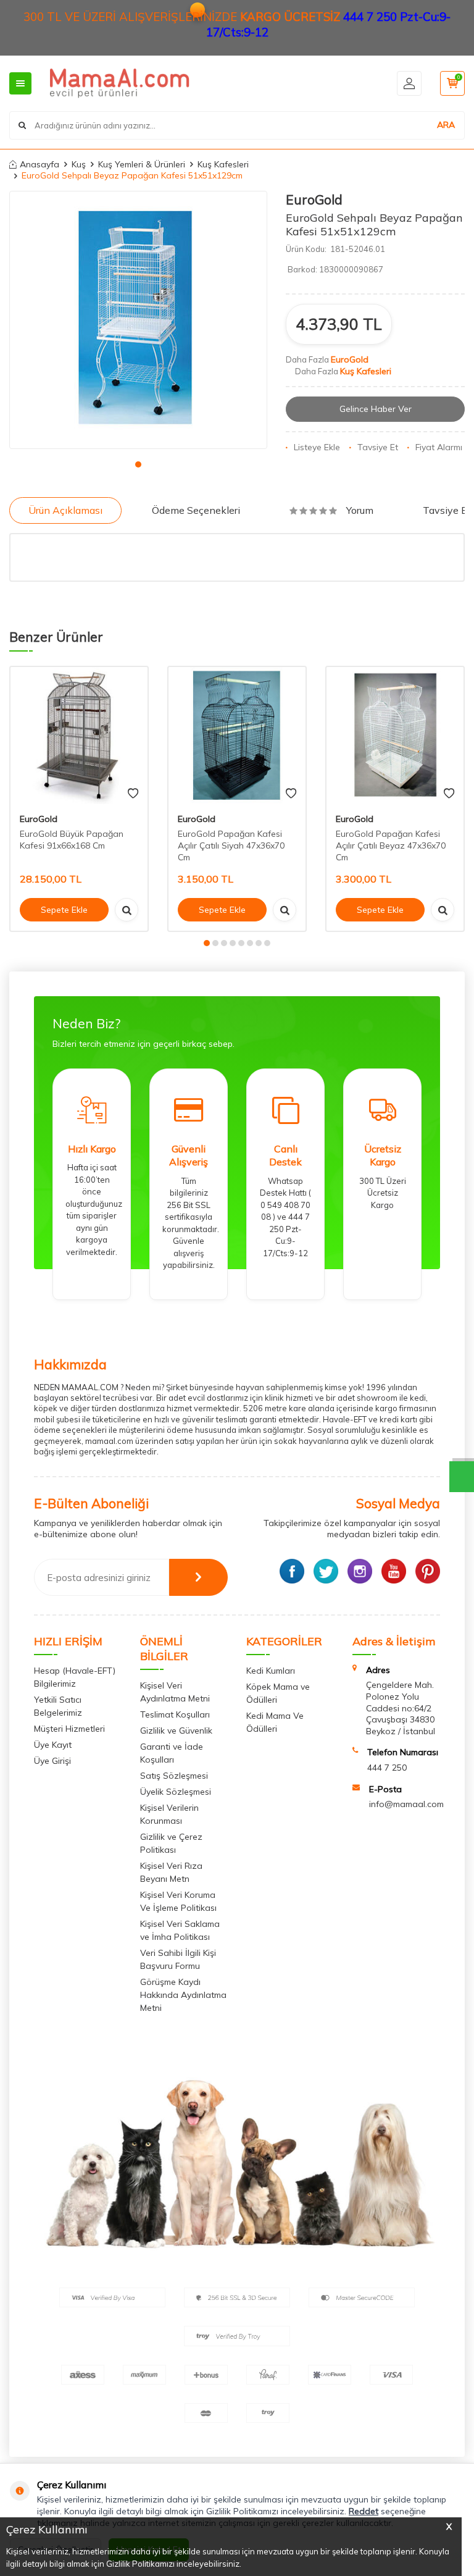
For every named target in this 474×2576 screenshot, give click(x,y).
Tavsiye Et (378, 447)
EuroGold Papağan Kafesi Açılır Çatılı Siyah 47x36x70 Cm (231, 845)
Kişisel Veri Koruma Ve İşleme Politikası (178, 1901)
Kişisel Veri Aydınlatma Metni (175, 1692)
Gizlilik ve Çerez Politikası (171, 1843)
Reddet (364, 2511)
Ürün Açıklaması (65, 510)
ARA (446, 125)
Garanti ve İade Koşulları (172, 1753)
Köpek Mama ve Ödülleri (278, 1693)
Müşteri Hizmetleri (69, 1729)
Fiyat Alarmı (439, 447)
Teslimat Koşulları (175, 1714)
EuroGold (314, 199)
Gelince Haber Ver (376, 409)
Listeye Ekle (317, 447)
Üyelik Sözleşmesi (176, 1792)
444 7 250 (387, 1768)
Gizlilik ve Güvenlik (176, 1731)
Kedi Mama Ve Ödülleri (275, 1722)
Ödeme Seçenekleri (196, 510)
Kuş (79, 164)
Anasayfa (39, 164)
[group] (138, 320)
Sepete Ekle (64, 910)
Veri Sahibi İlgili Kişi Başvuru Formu (178, 1959)
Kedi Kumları (271, 1671)
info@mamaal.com (406, 1804)
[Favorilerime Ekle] (133, 794)
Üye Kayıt (53, 1745)
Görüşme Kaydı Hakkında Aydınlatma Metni (183, 1995)
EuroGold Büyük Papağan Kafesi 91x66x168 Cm (72, 840)
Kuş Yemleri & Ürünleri (142, 164)
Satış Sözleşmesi (174, 1776)
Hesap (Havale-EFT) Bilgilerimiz (75, 1677)
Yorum (360, 510)
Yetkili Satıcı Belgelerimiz (58, 1706)
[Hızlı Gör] (127, 910)
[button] (138, 464)
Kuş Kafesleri (223, 164)
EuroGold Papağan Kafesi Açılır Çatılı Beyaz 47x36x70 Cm (391, 845)
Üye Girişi (52, 1761)
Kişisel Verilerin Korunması (169, 1814)
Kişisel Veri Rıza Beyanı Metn (171, 1872)
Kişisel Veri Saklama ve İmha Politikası (180, 1930)
